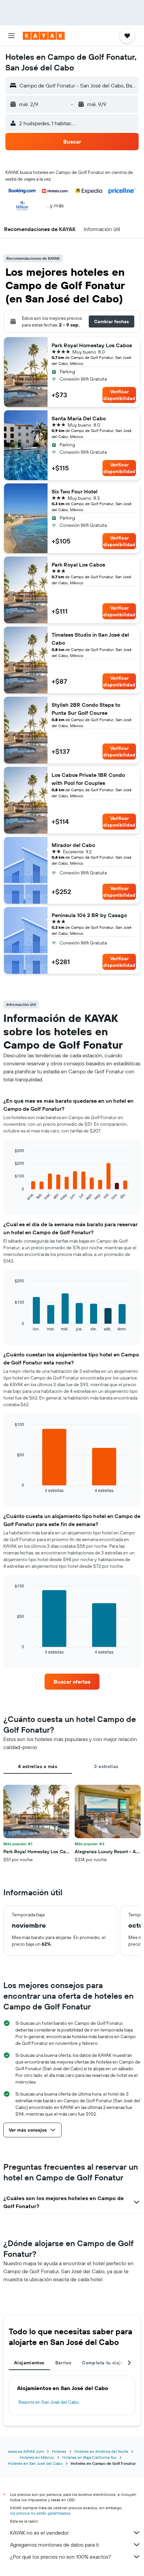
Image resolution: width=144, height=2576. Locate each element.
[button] (11, 36)
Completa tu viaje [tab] (102, 2363)
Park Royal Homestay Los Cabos (92, 345)
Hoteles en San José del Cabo (35, 2463)
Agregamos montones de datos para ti (54, 2545)
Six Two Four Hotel (75, 491)
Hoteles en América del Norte (101, 2451)
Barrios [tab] (63, 2363)
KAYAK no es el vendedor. (40, 2533)
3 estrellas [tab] (106, 1766)
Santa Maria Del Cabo (79, 418)
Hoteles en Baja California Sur (89, 2457)
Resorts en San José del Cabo (49, 2402)
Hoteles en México (37, 2457)
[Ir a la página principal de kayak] (44, 36)
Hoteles (59, 2451)
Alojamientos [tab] (29, 2363)
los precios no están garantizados (40, 2513)
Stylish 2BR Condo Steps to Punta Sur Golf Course (86, 709)
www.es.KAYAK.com (26, 2451)
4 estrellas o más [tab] (38, 1766)
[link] (72, 1682)
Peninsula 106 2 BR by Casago (89, 915)
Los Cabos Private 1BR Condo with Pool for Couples (88, 779)
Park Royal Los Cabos (78, 565)
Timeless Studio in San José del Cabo (90, 639)
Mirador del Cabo (73, 845)
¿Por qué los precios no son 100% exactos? (60, 2557)
